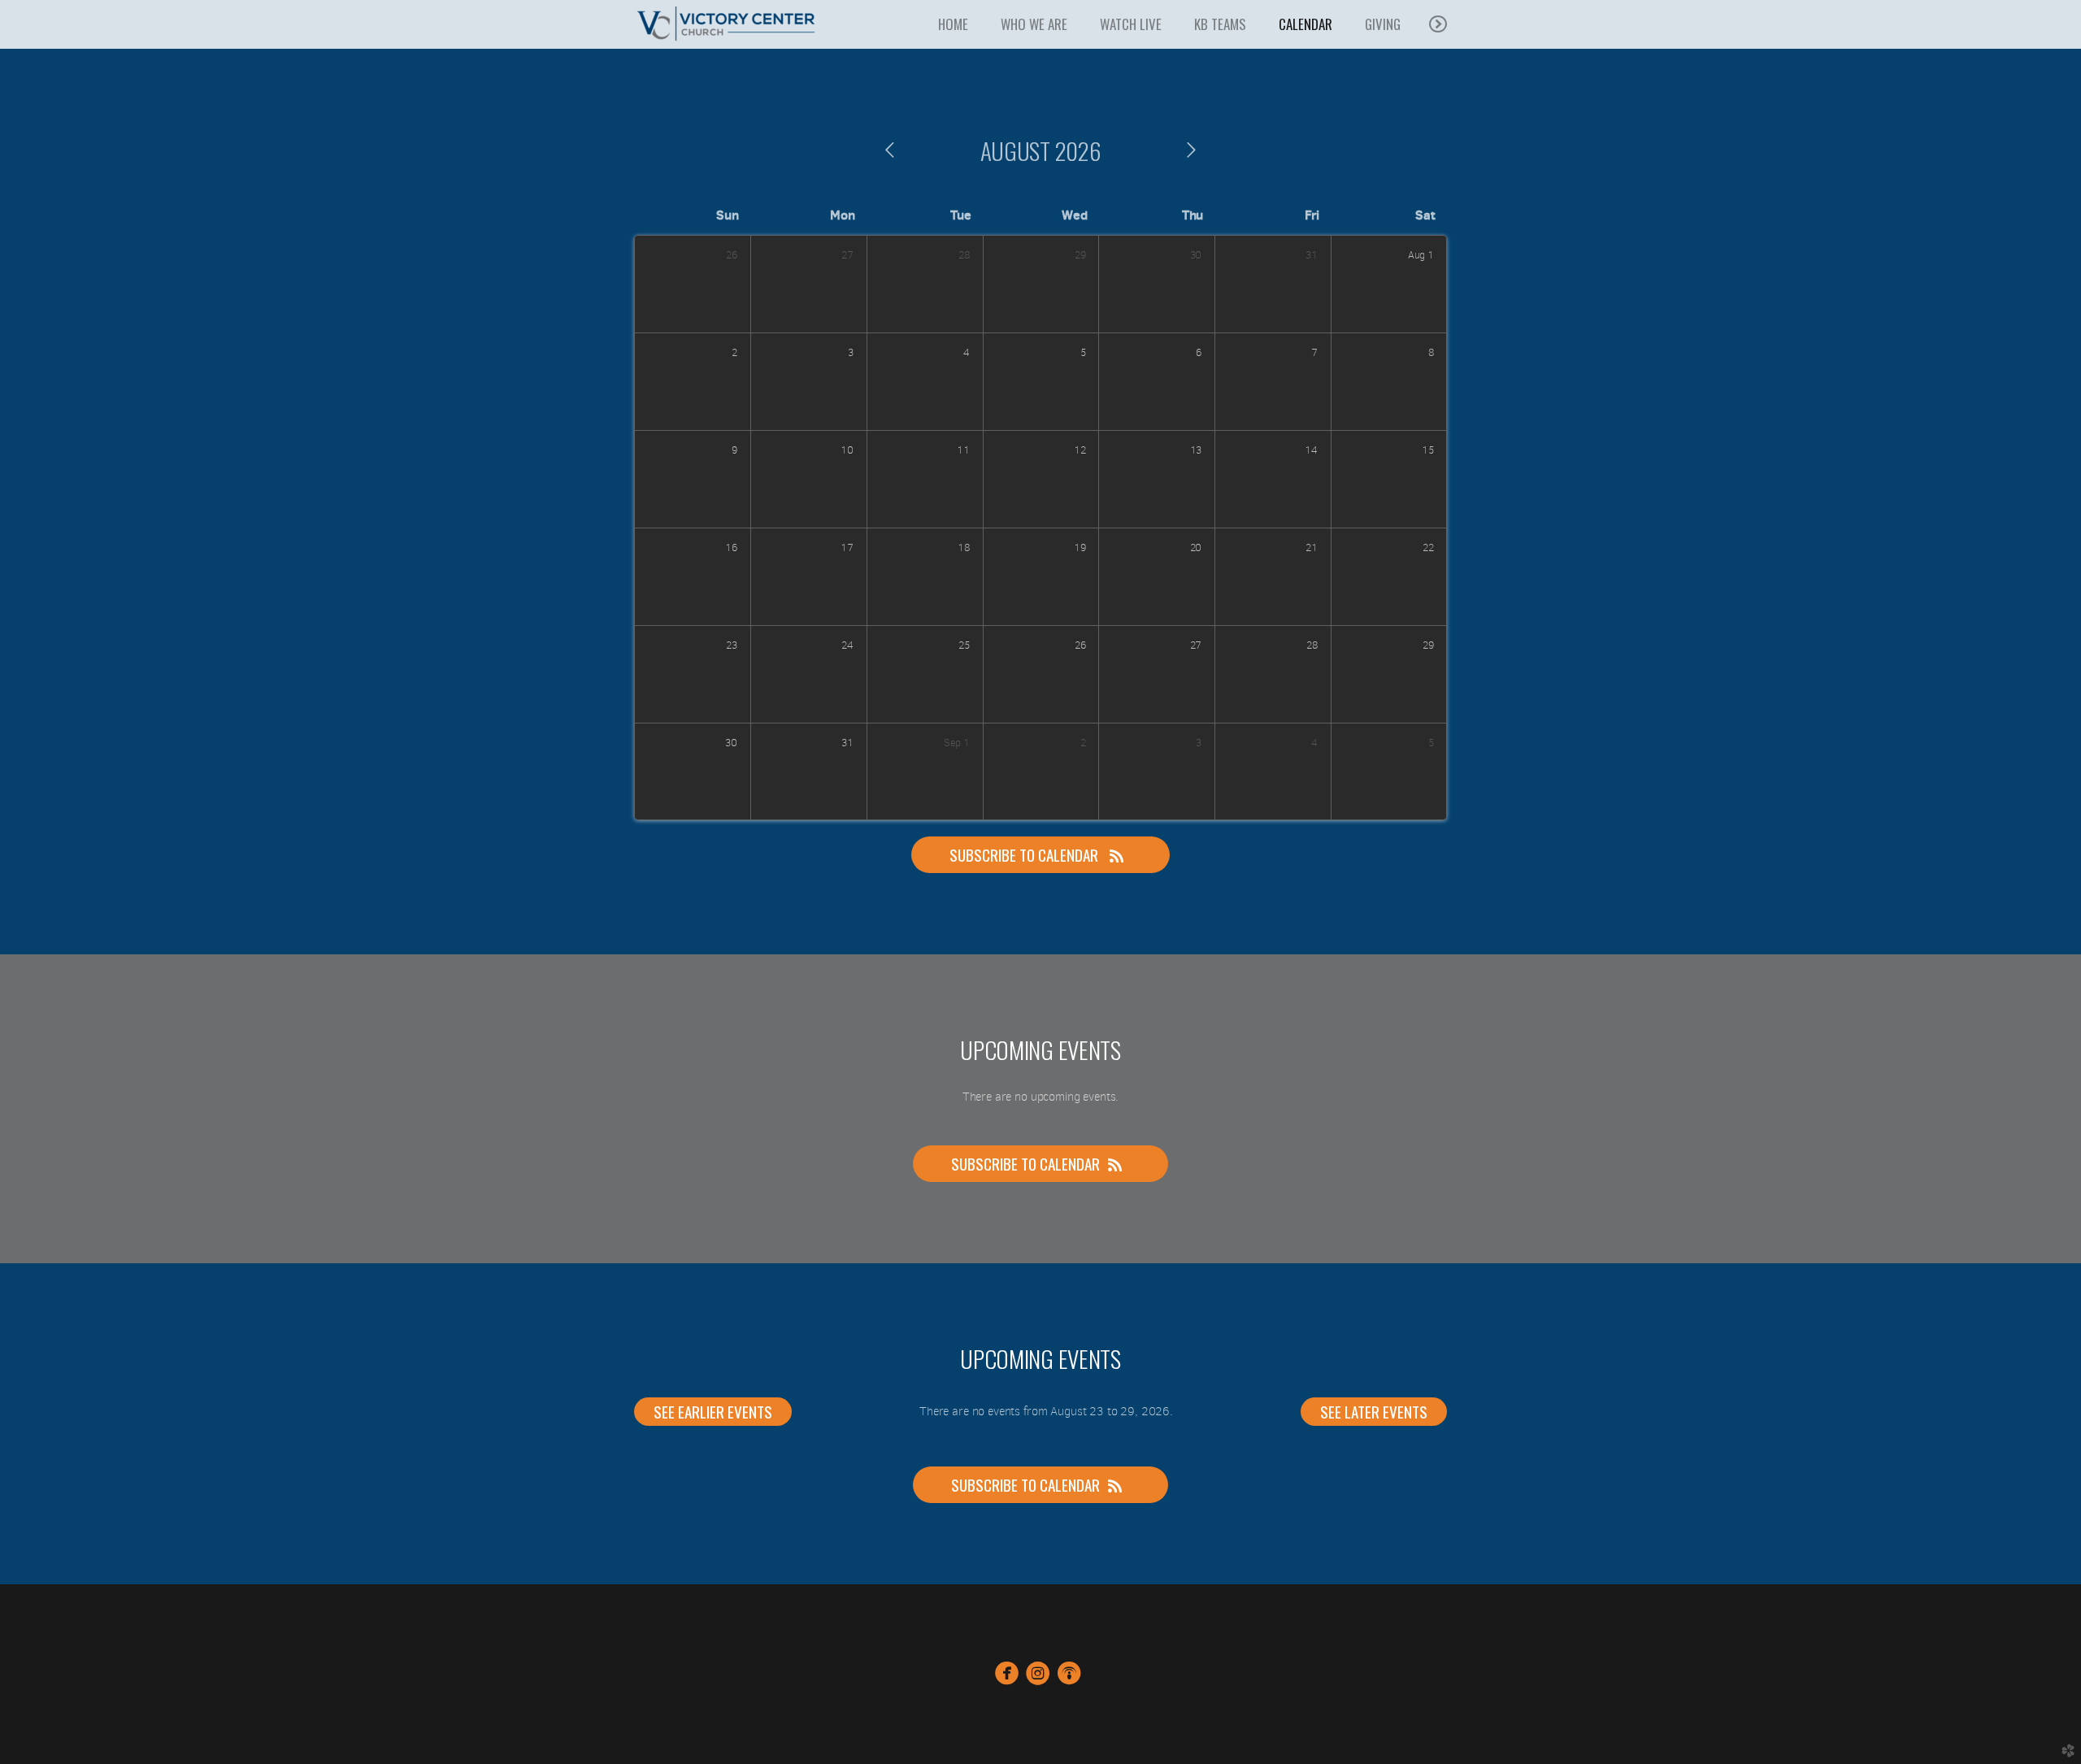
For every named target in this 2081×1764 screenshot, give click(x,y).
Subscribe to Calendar (1025, 855)
